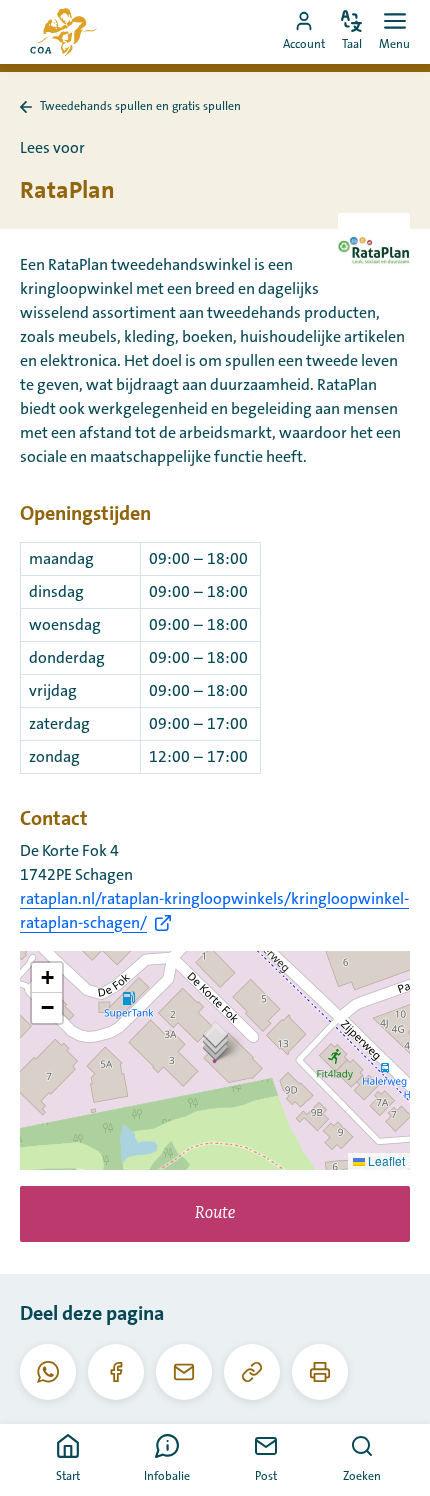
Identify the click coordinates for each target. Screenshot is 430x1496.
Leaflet (385, 1160)
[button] (215, 1040)
